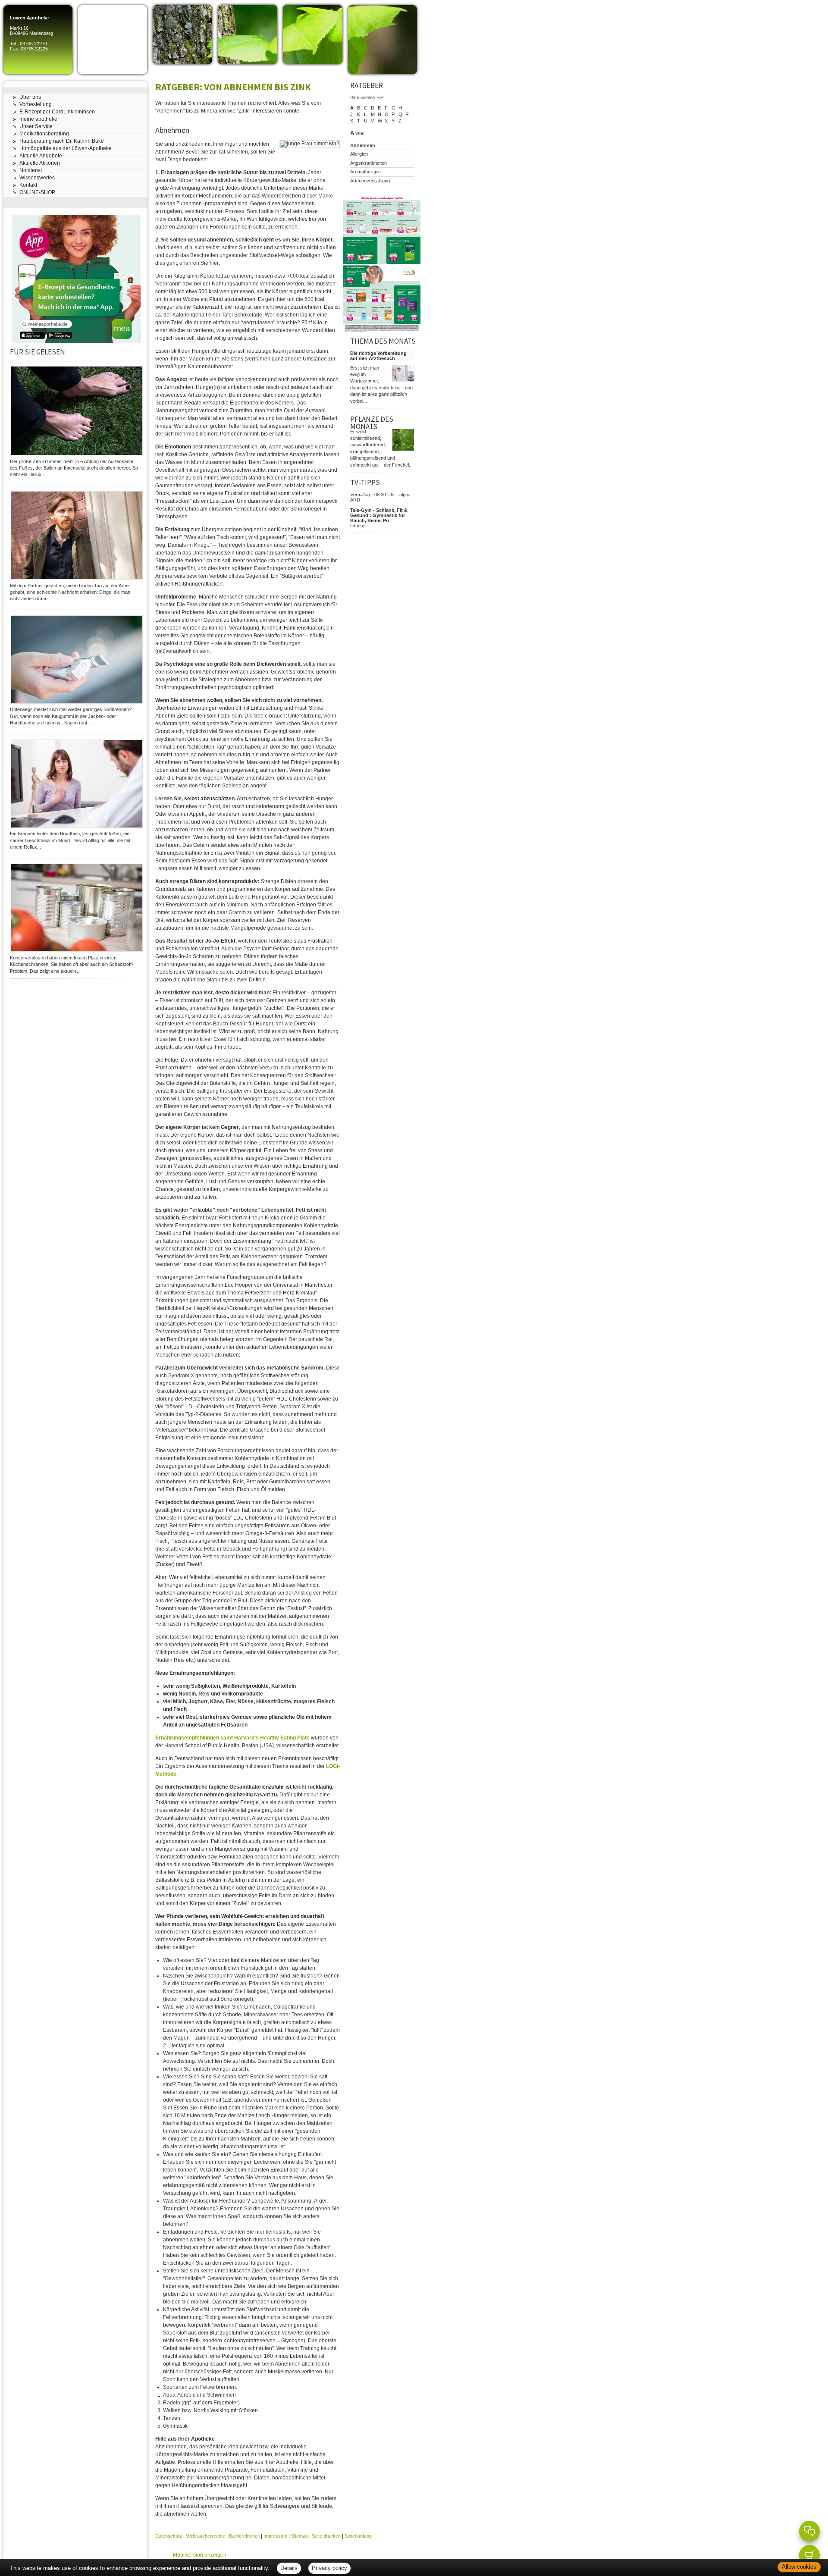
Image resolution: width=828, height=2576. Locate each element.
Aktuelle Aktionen (40, 163)
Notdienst (31, 170)
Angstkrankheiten (369, 163)
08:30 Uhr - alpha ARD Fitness (380, 510)
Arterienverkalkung (370, 181)
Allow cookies (799, 2567)
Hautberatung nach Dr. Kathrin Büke (62, 141)
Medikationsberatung (44, 134)
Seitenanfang (358, 2536)
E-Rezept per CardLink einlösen (57, 112)
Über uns (30, 97)
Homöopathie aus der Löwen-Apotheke (66, 148)
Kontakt (28, 185)
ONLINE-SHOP (37, 192)
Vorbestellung (36, 104)
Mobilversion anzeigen (200, 2555)
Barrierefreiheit (244, 2536)
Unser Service (36, 126)
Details (289, 2568)
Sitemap (300, 2536)
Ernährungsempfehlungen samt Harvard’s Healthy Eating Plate (232, 1738)
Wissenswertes (37, 178)
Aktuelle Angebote (41, 156)
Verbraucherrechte (205, 2536)
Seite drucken (326, 2536)
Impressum (275, 2536)
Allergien (359, 154)
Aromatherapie (365, 172)
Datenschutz (169, 2536)
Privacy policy (329, 2568)
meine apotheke (38, 119)
